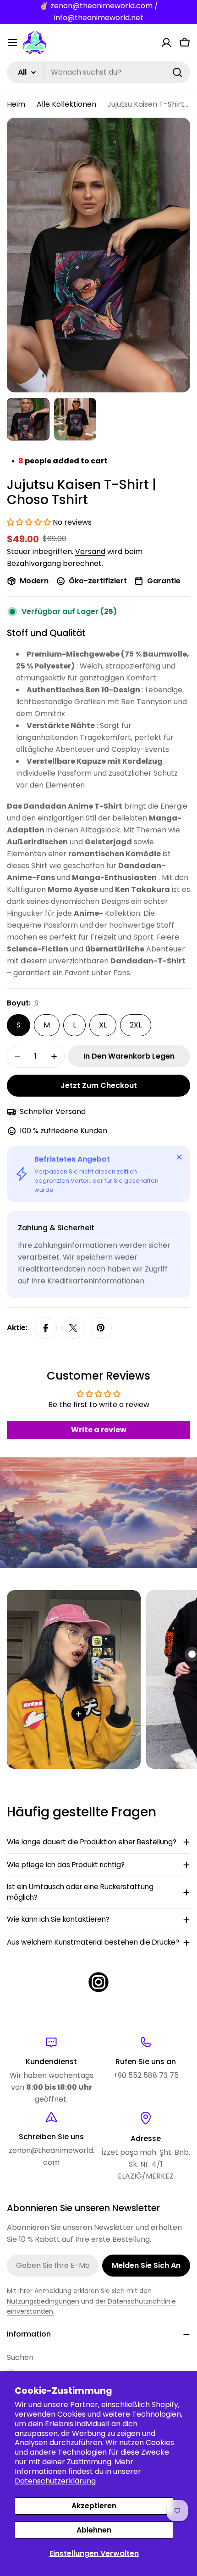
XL (103, 1025)
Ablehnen (94, 2530)
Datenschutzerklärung (55, 2481)
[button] (30, 522)
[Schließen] (179, 1157)
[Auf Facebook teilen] (46, 1328)
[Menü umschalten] (12, 43)
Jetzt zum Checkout (99, 1085)
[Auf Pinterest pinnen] (101, 1328)
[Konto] (166, 43)
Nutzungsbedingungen (43, 2301)
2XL (136, 1025)
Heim (16, 104)
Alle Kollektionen (66, 104)
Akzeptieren (94, 2506)
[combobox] (98, 72)
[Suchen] (177, 72)
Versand (90, 552)
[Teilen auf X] (73, 1328)
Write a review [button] (99, 1430)
